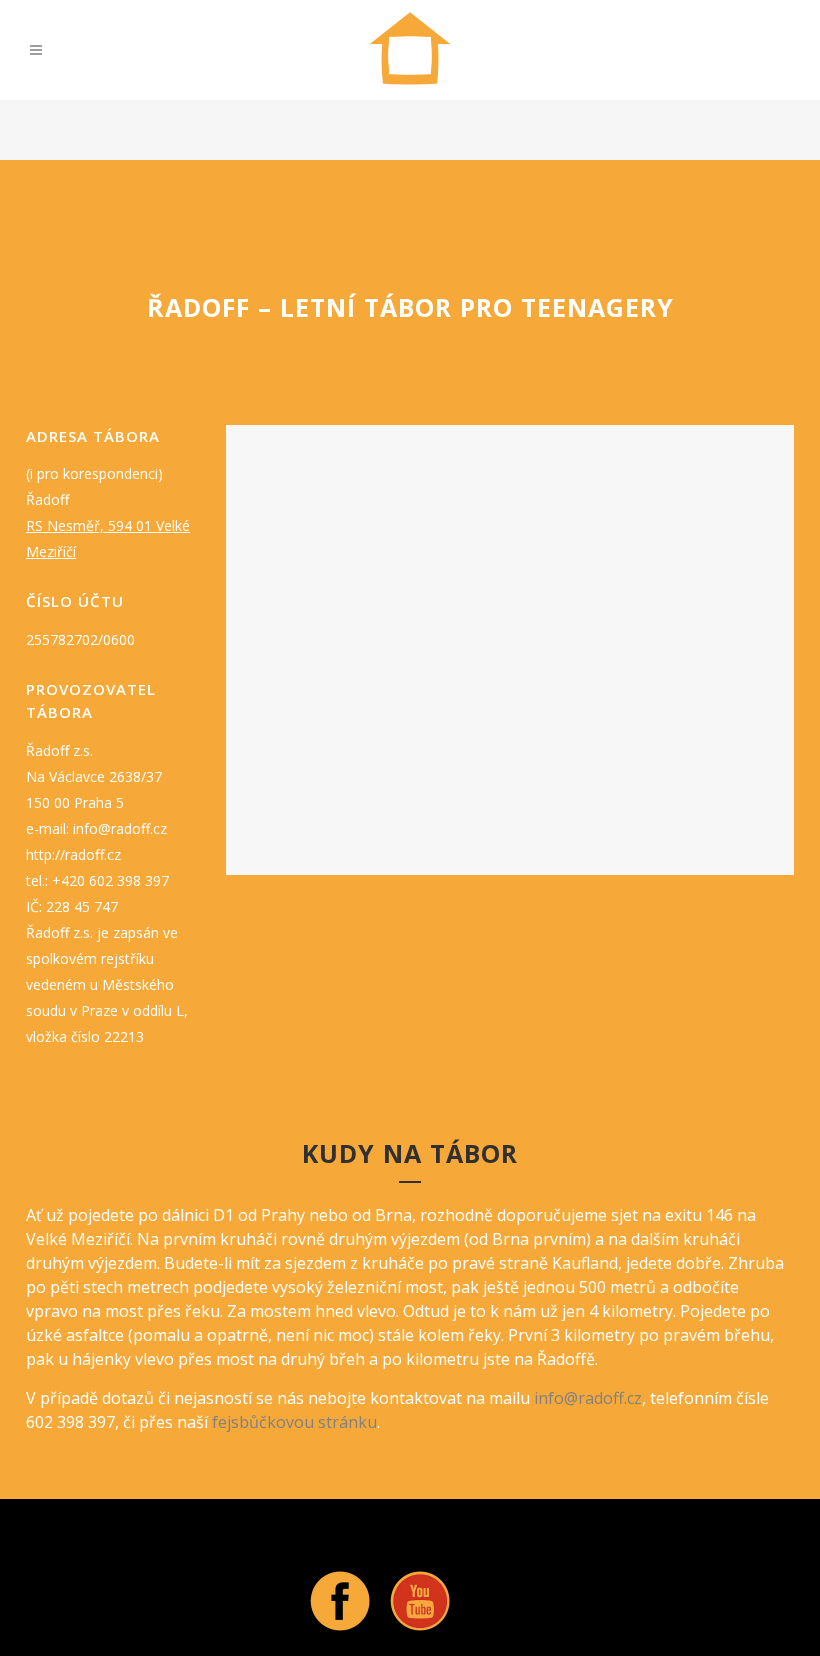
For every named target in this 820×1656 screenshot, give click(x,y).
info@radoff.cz (588, 1398)
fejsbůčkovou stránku (294, 1422)
